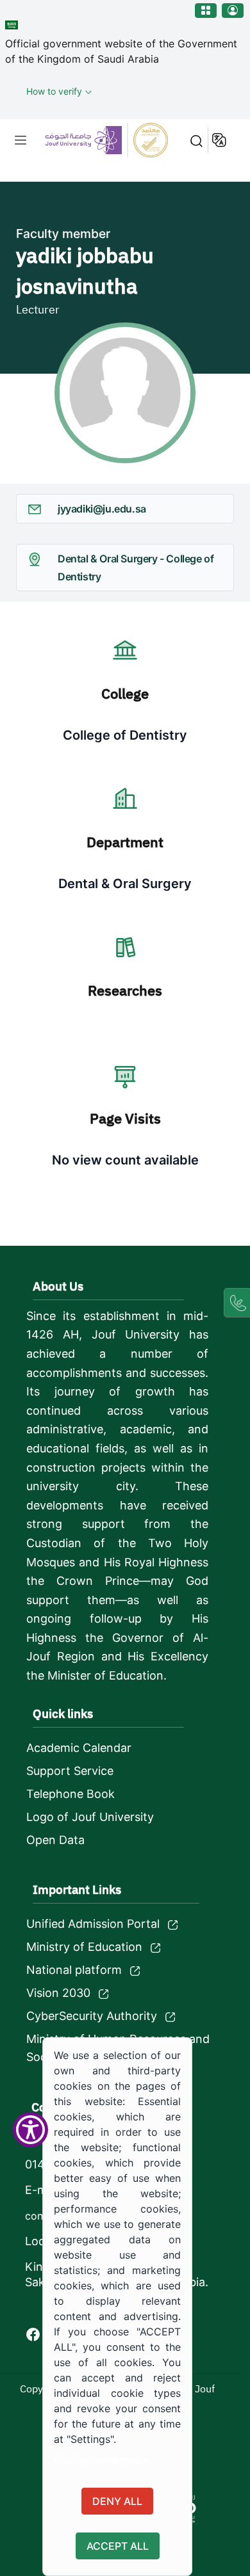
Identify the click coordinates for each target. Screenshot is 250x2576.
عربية (220, 140)
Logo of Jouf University (90, 1817)
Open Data (55, 1840)
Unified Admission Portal (93, 1924)
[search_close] (193, 140)
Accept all (118, 2546)
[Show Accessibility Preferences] (30, 2130)
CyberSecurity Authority (92, 2016)
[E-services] (206, 11)
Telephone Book (71, 1794)
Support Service (70, 1771)
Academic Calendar (79, 1748)
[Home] (104, 140)
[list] (21, 140)
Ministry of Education (84, 1947)
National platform (74, 1970)
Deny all (117, 2501)
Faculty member (63, 234)
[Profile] (233, 11)
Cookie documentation (101, 2460)
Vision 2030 (58, 1993)
